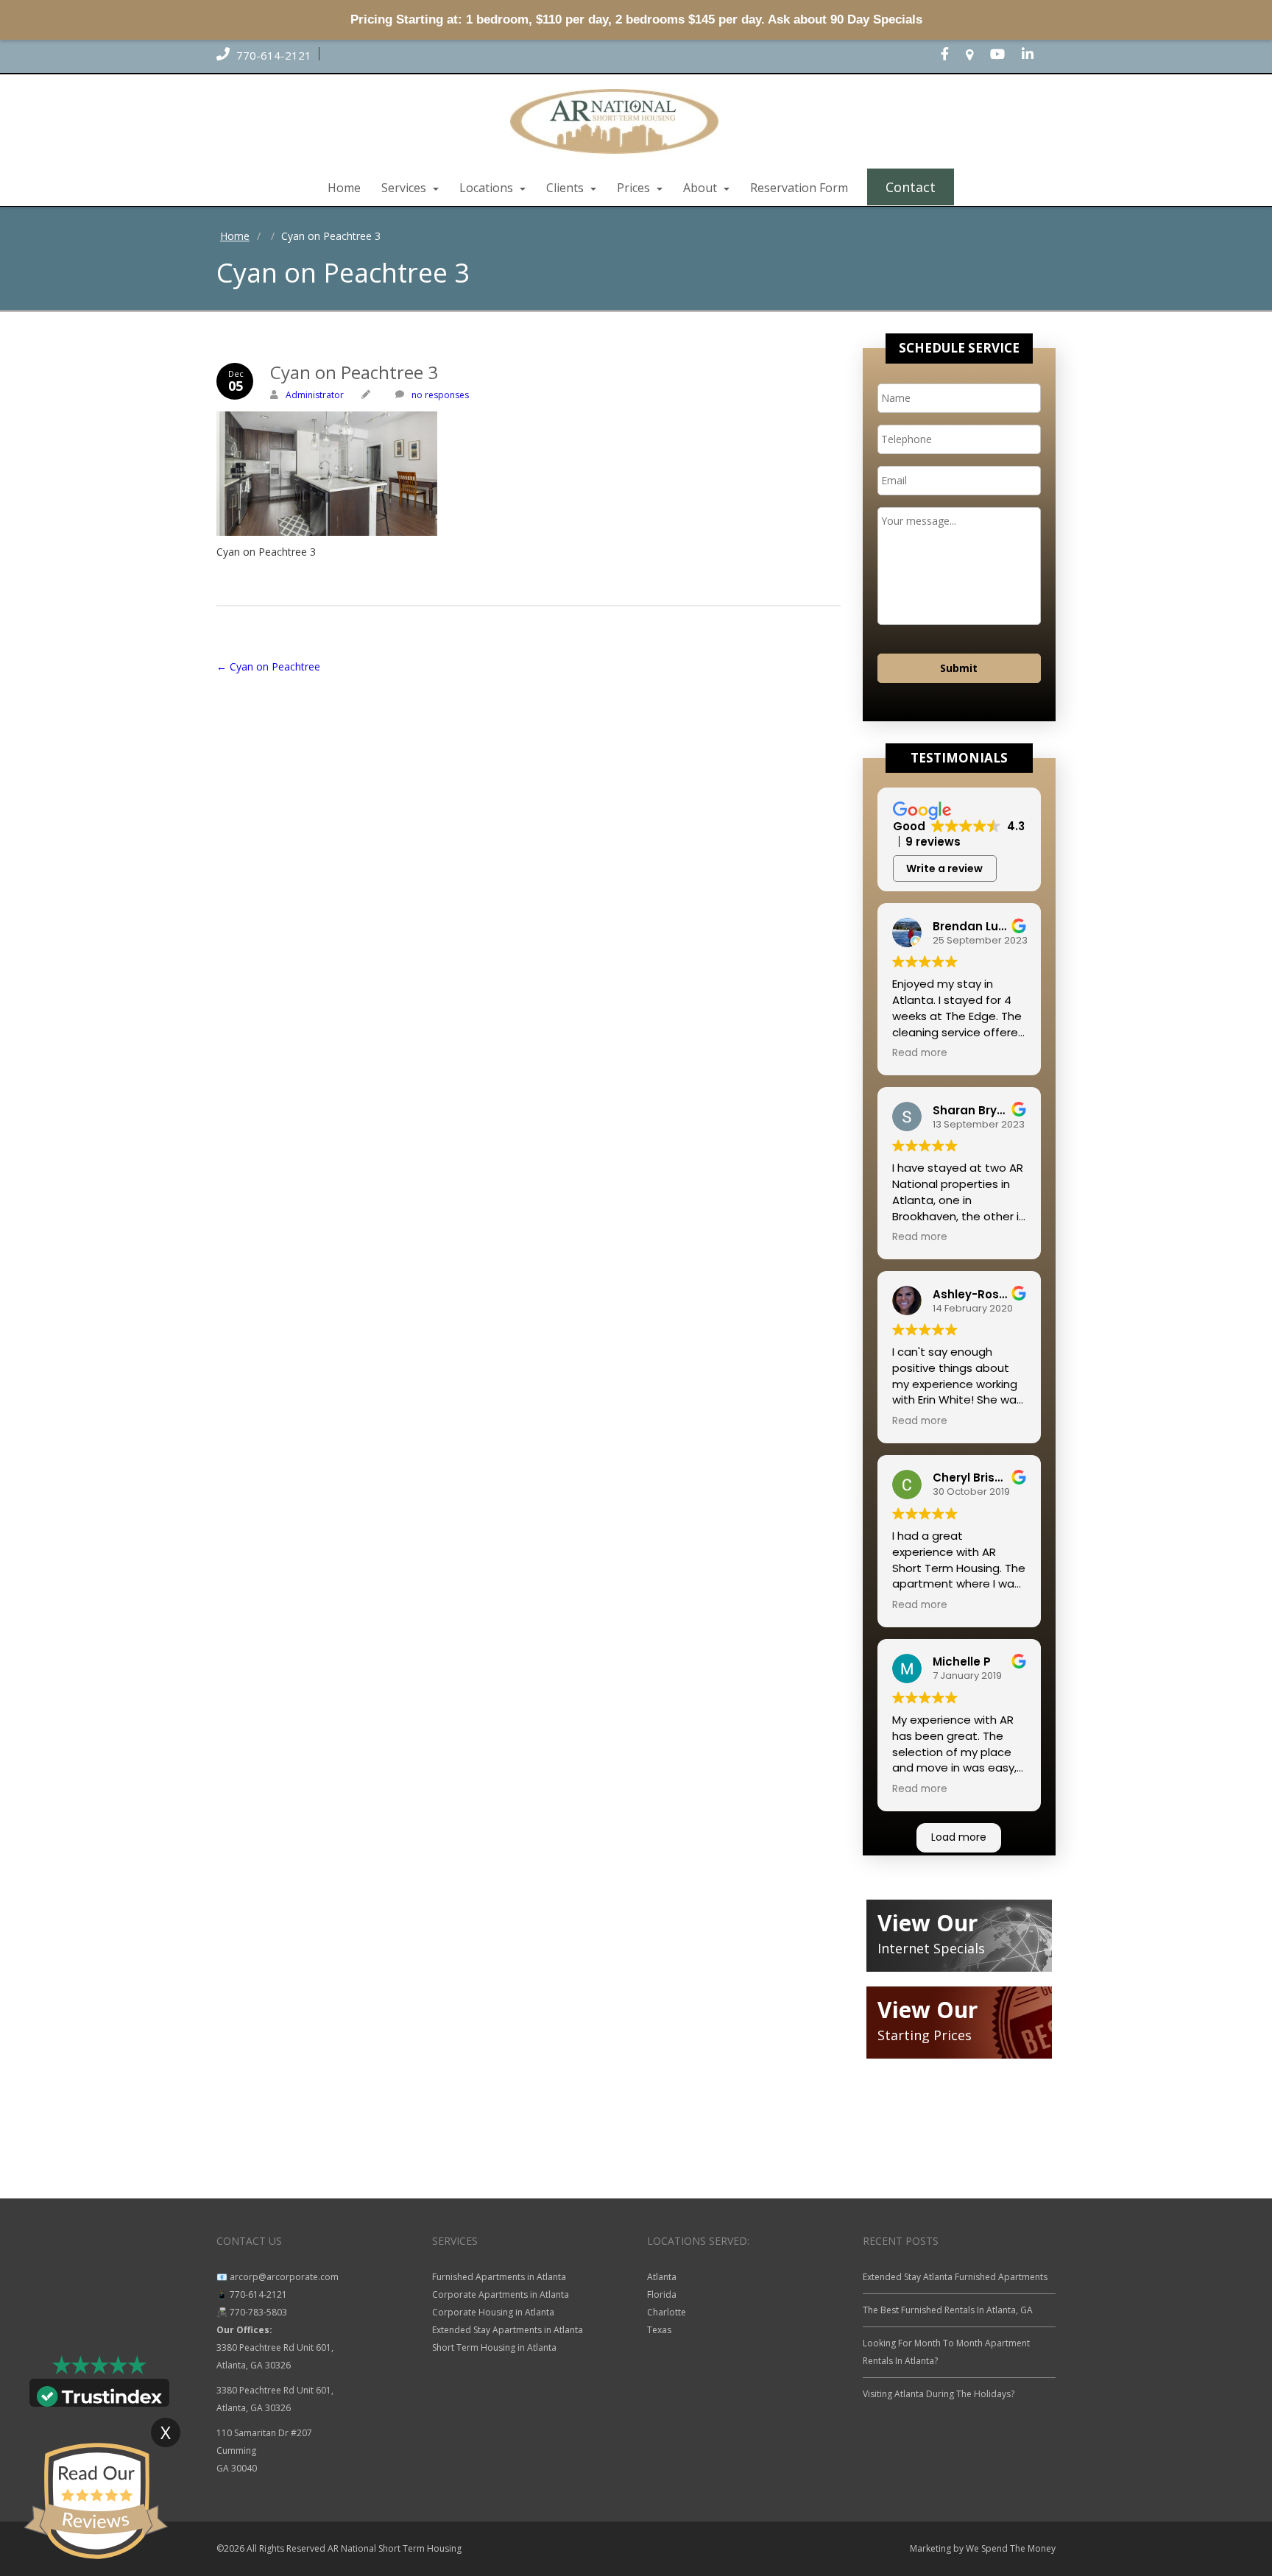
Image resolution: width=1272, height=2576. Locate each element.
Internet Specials (931, 1948)
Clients (566, 188)
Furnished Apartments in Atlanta (499, 2277)
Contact (911, 187)
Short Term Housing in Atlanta (494, 2347)
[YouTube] (1005, 55)
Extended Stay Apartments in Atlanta (508, 2330)
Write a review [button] (944, 868)
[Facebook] (952, 55)
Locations (488, 188)
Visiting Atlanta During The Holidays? (939, 2394)
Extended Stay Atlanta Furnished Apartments (955, 2277)
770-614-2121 (272, 55)
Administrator (315, 395)
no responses (440, 395)
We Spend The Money (1011, 2548)
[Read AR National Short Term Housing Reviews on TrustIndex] (99, 2395)
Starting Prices (925, 2035)
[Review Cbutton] (96, 2501)
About (702, 188)
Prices (635, 188)
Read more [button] (920, 1053)
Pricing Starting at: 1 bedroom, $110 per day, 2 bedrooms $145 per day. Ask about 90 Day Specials (636, 20)
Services (405, 188)
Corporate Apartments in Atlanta (501, 2294)
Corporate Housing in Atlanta (493, 2312)
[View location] (977, 55)
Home (344, 188)
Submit (959, 668)
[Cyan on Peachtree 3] (529, 474)
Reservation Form (799, 188)
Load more (959, 1837)
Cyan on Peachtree (268, 666)
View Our (928, 1923)
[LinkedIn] (1035, 55)
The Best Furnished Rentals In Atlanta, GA (948, 2310)
